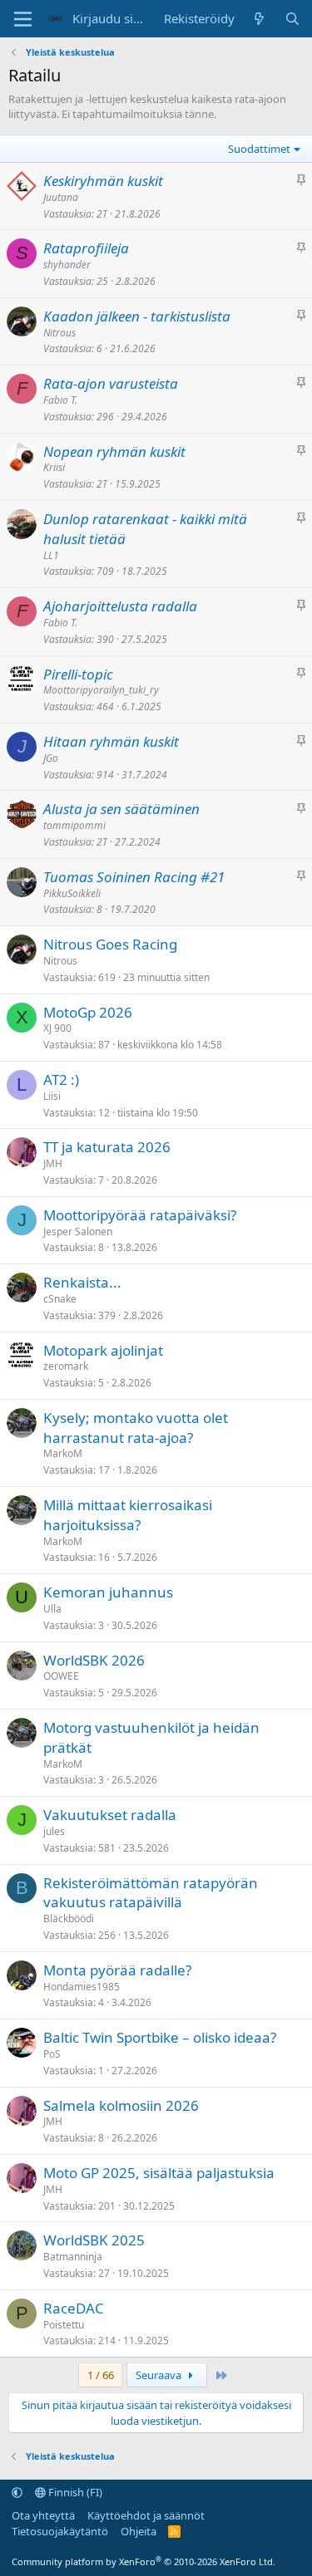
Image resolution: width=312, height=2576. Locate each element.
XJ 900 (57, 1028)
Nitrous (59, 333)
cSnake (60, 1299)
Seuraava (160, 2375)
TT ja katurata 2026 (107, 1147)
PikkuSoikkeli (72, 893)
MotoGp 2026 (88, 1012)
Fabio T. (60, 400)
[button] (17, 2492)
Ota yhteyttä (43, 2515)
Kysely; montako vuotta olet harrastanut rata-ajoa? (136, 1428)
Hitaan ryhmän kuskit (111, 741)
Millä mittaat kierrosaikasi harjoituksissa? (128, 1515)
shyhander (67, 265)
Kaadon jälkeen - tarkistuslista (137, 316)
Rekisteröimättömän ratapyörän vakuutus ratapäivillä (151, 1893)
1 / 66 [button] (101, 2375)
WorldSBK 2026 (94, 1660)
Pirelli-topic (78, 674)
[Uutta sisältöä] (259, 19)
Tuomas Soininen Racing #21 (134, 877)
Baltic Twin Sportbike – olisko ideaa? (160, 2037)
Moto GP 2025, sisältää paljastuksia (159, 2173)
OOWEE (61, 1676)
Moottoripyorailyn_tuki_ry (101, 690)
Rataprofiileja (86, 248)
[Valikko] (23, 19)
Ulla (52, 1609)
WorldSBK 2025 (94, 2240)
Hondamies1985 (82, 1987)
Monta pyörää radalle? (117, 1970)
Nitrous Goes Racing (110, 944)
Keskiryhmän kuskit (103, 181)
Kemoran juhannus (108, 1592)
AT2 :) (61, 1079)
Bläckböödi (69, 1919)
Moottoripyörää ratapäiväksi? (140, 1215)
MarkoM (63, 1453)
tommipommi (74, 825)
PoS (52, 2054)
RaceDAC (74, 2308)
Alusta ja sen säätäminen (121, 809)
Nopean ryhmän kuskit (114, 451)
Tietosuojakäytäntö (60, 2531)
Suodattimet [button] (259, 149)
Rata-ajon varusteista (111, 383)
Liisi (52, 1096)
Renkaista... (82, 1282)
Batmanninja (73, 2257)
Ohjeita (139, 2531)
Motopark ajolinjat (103, 1350)
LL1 (51, 555)
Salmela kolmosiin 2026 (121, 2105)
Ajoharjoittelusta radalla (120, 606)
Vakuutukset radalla (110, 1815)
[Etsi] (292, 19)
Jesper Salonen (78, 1232)
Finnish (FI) (74, 2492)
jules (54, 1831)
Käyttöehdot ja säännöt (146, 2515)
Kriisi (54, 467)
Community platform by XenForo (144, 2561)
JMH (53, 1163)
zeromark (66, 1366)
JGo (51, 758)
